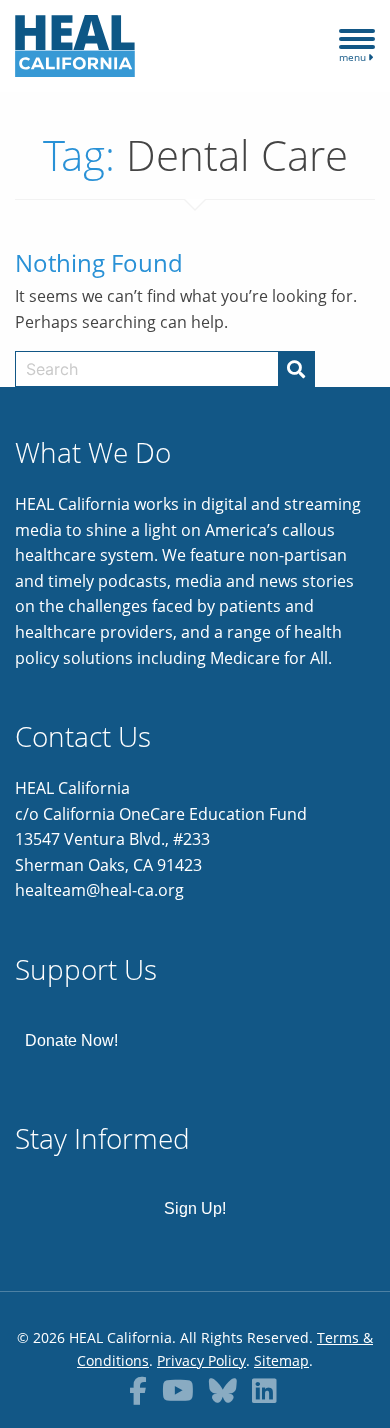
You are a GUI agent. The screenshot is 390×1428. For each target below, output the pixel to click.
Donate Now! (71, 1040)
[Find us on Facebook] (138, 1390)
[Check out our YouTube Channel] (178, 1390)
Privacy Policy (201, 1360)
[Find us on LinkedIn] (264, 1390)
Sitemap (281, 1360)
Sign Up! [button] (195, 1208)
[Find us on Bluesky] (223, 1390)
